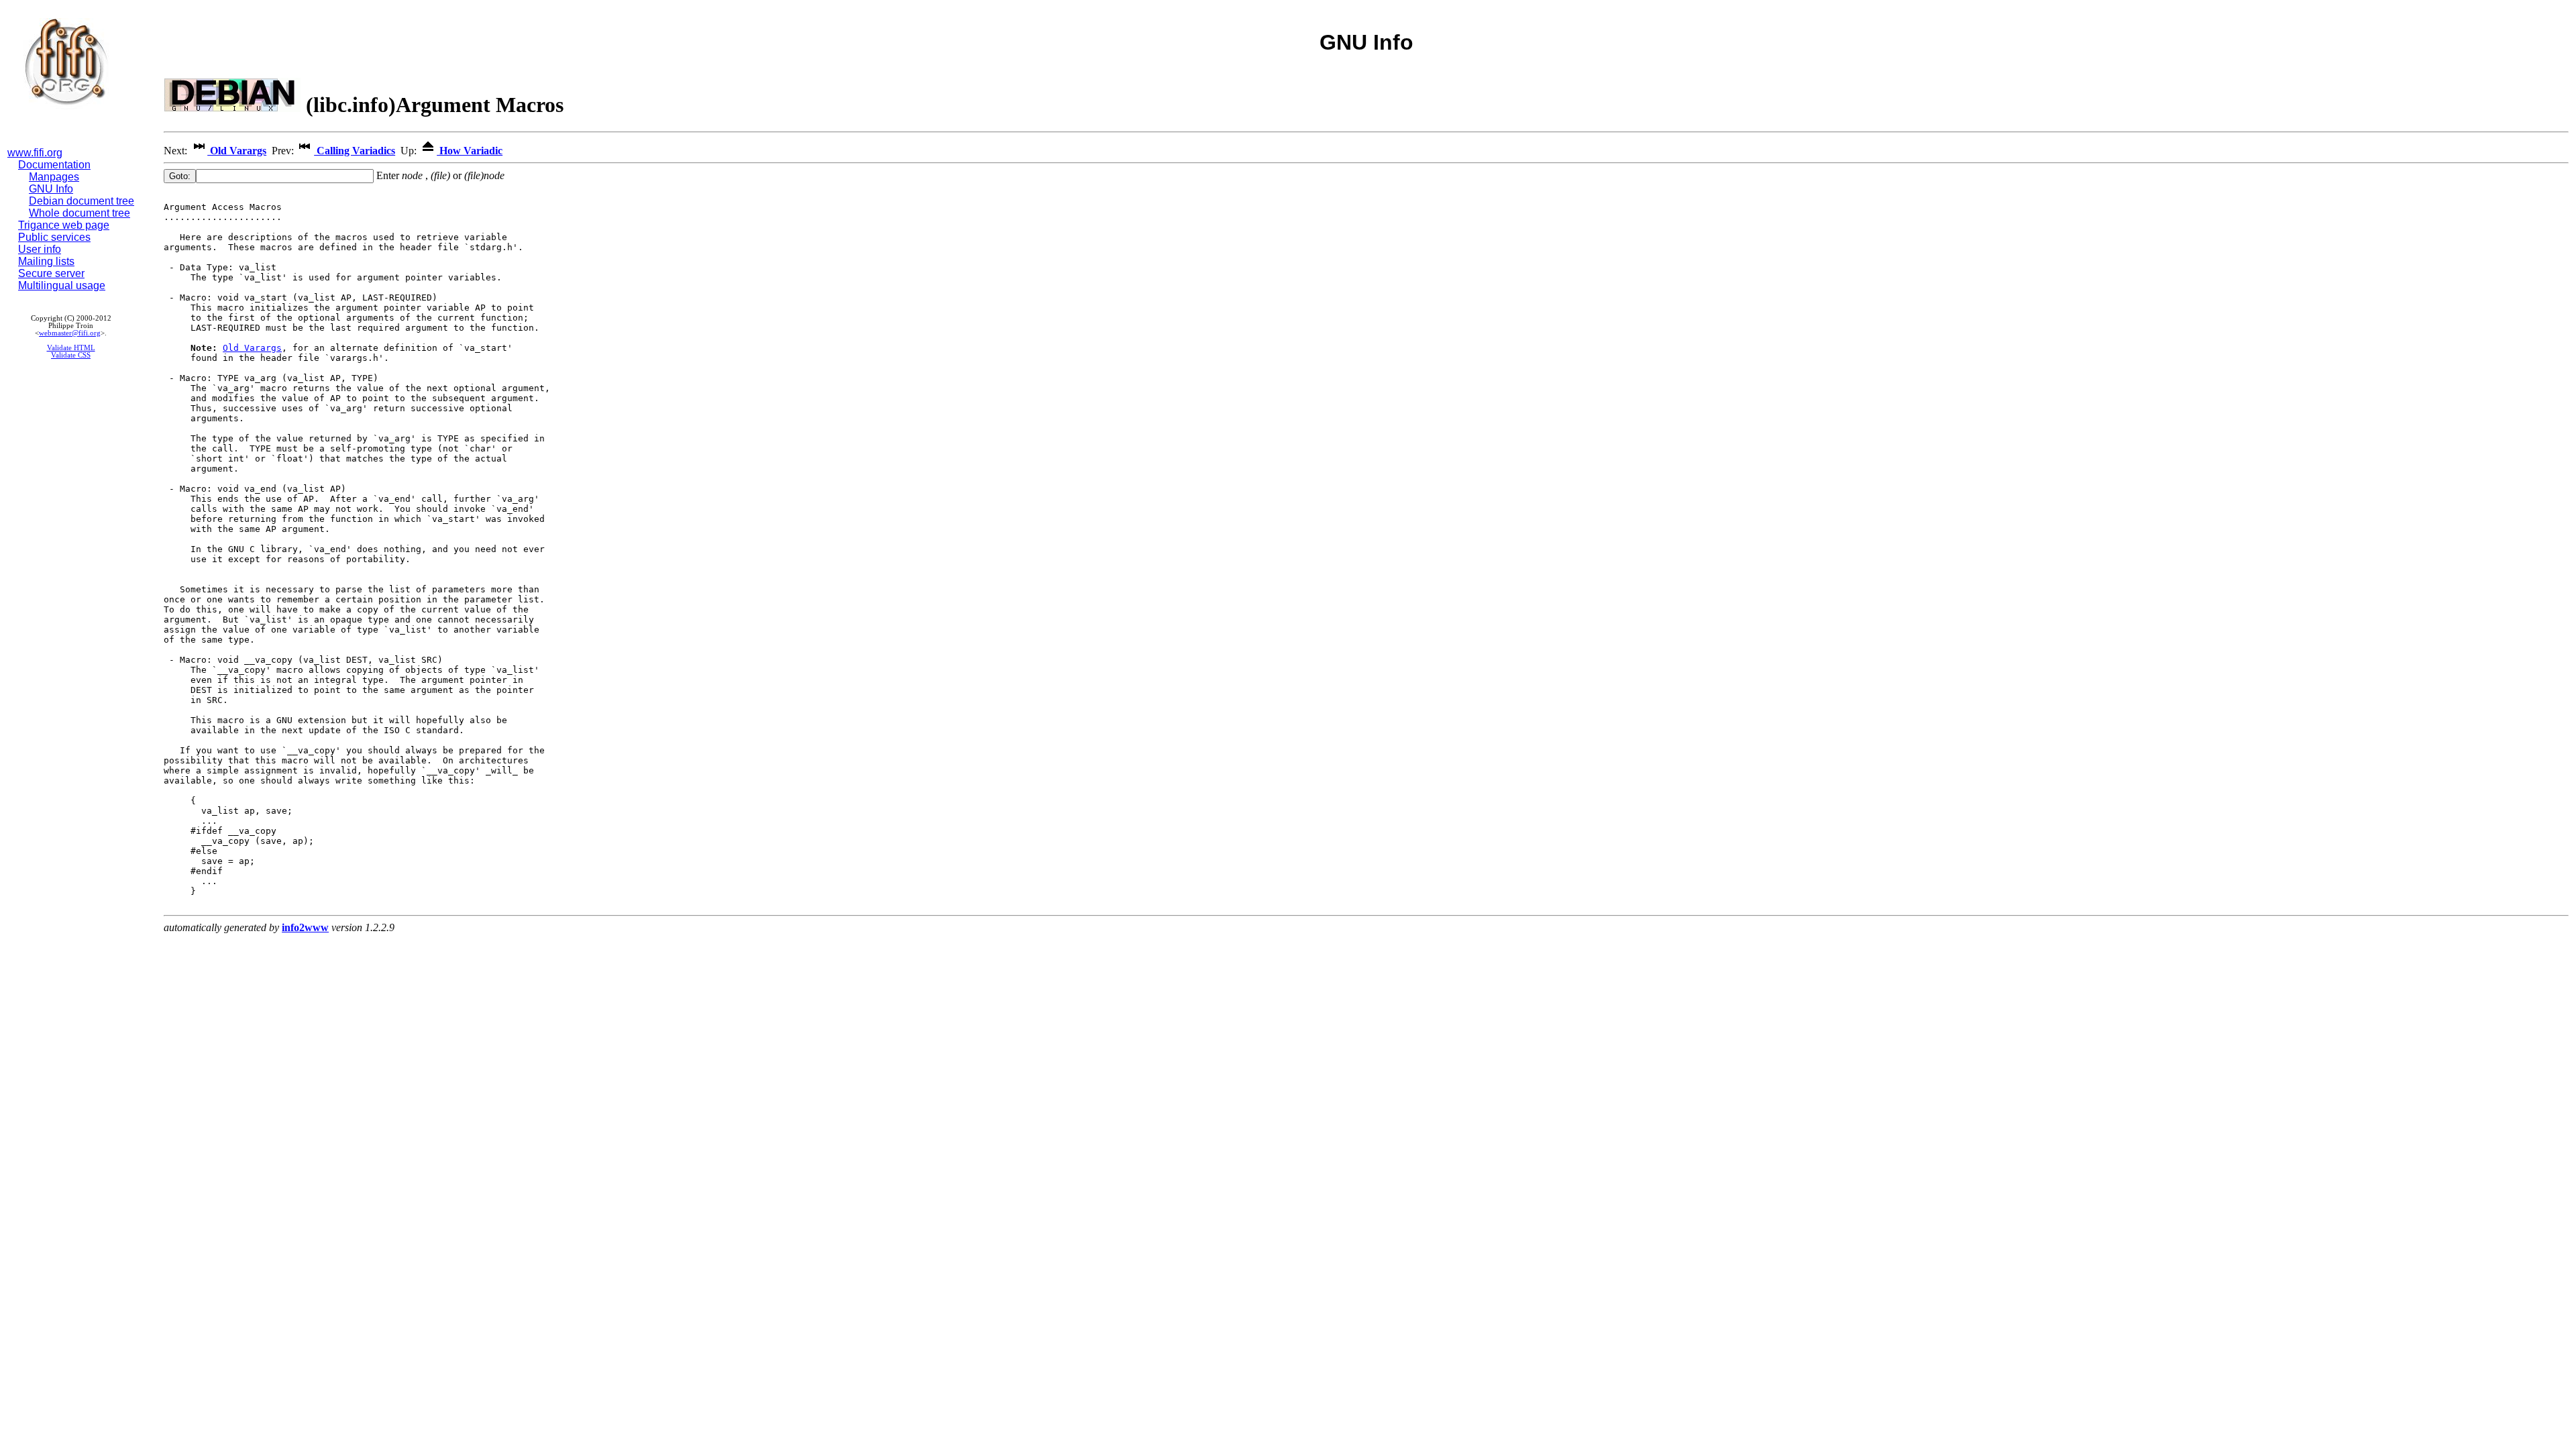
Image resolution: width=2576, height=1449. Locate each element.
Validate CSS (71, 355)
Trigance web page (64, 225)
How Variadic (470, 151)
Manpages (54, 177)
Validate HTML (71, 348)
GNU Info (51, 189)
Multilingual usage (62, 285)
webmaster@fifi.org (70, 333)
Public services (54, 237)
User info (40, 249)
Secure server (51, 273)
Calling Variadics (355, 151)
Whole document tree (79, 213)
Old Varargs (237, 151)
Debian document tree (82, 201)
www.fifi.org (35, 153)
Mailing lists (46, 261)
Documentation (54, 165)
